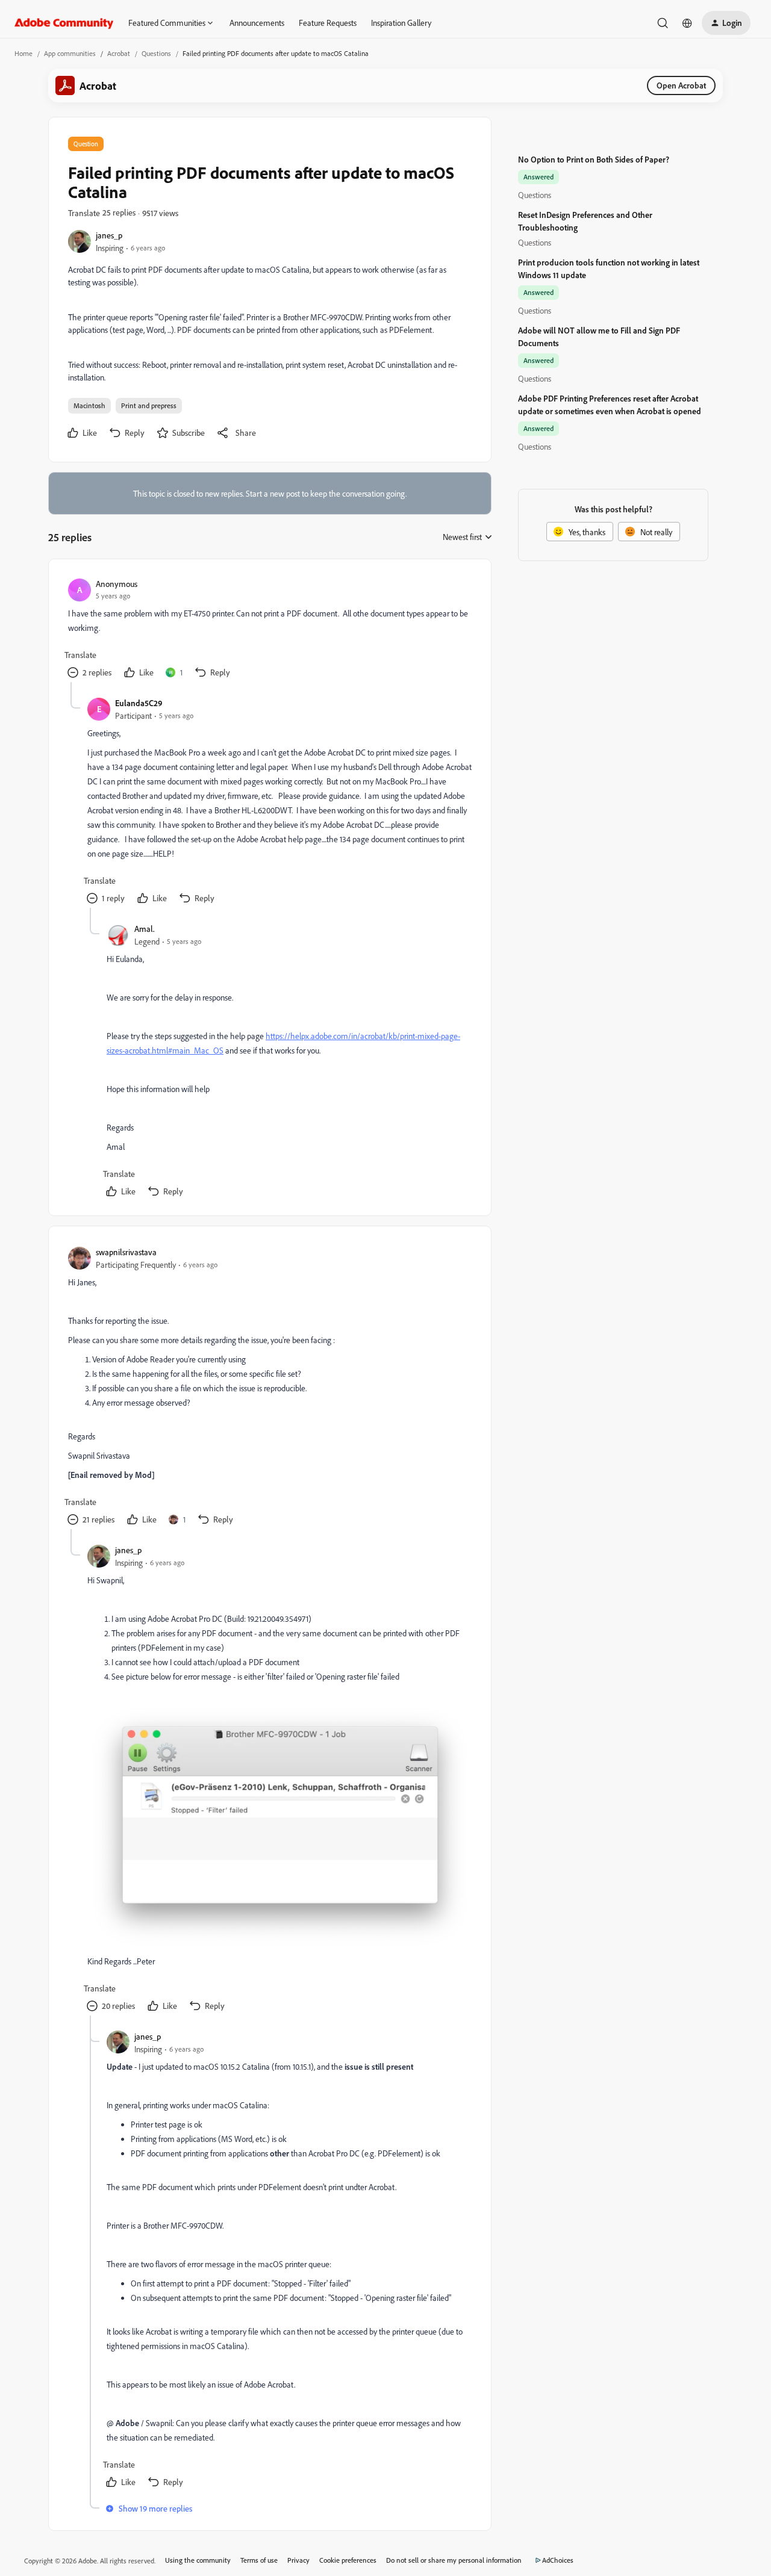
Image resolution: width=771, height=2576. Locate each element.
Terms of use (259, 2560)
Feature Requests (328, 23)
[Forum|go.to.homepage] (64, 23)
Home (23, 53)
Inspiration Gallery (401, 23)
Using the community (198, 2560)
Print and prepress (149, 405)
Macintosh (89, 405)
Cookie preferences (348, 2560)
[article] (269, 630)
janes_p (109, 235)
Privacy (298, 2560)
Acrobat (119, 53)
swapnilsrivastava (126, 1252)
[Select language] (687, 23)
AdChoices (558, 2560)
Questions (156, 53)
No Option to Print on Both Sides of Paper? (594, 159)
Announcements (257, 23)
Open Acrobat (681, 85)
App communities (70, 53)
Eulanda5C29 (139, 703)
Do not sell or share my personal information (454, 2560)
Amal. (145, 929)
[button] (726, 23)
